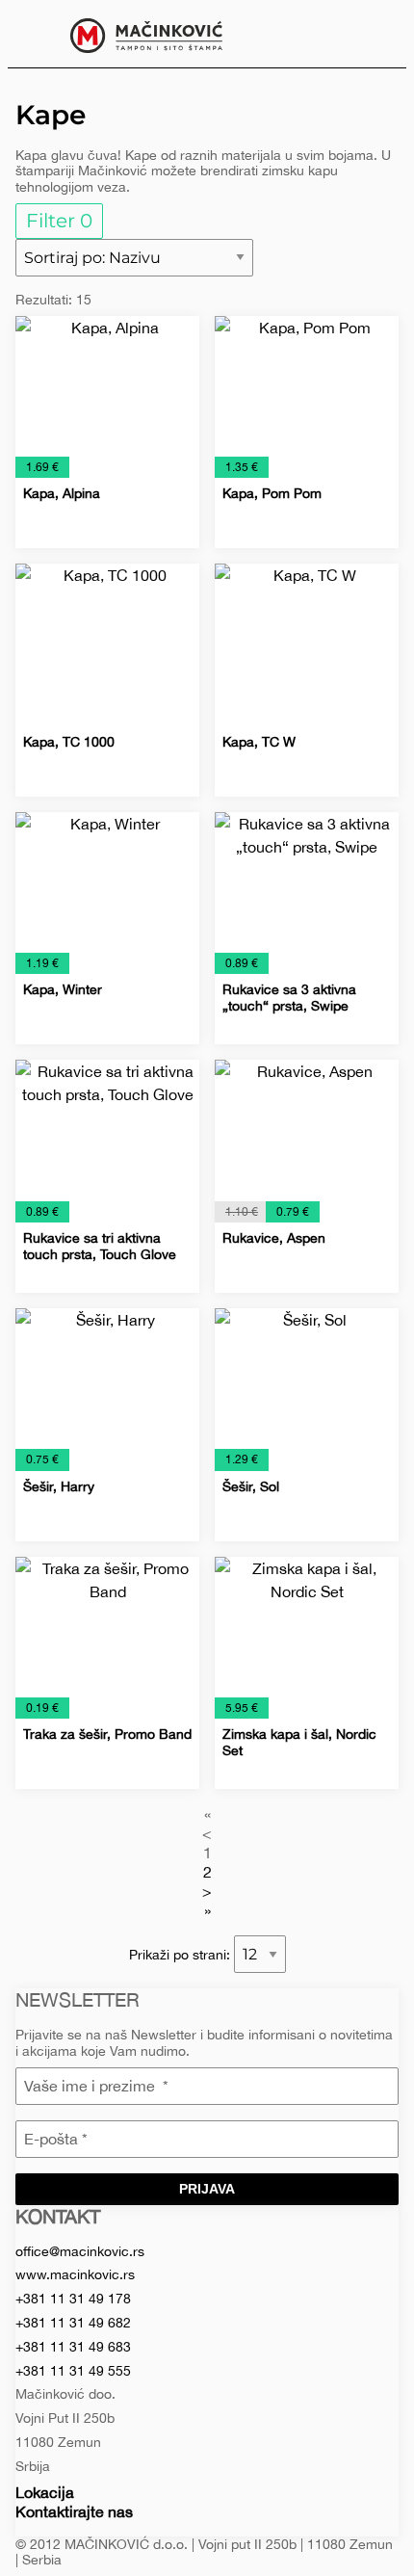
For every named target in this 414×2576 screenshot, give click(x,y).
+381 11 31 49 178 (73, 2299)
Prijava (207, 2189)
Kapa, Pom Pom (272, 493)
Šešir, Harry (59, 1486)
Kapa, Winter (63, 989)
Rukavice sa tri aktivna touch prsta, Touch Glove (100, 1246)
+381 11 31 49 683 (73, 2347)
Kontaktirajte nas (74, 2511)
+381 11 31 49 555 (73, 2371)
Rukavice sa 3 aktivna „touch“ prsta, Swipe (289, 998)
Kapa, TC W (259, 742)
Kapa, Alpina (62, 493)
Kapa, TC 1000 (69, 742)
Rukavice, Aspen (274, 1238)
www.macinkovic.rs (75, 2274)
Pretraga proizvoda (377, 34)
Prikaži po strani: (181, 1955)
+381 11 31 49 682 (73, 2323)
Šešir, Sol (251, 1486)
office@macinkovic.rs (80, 2251)
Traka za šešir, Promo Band (107, 1734)
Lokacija (45, 2492)
